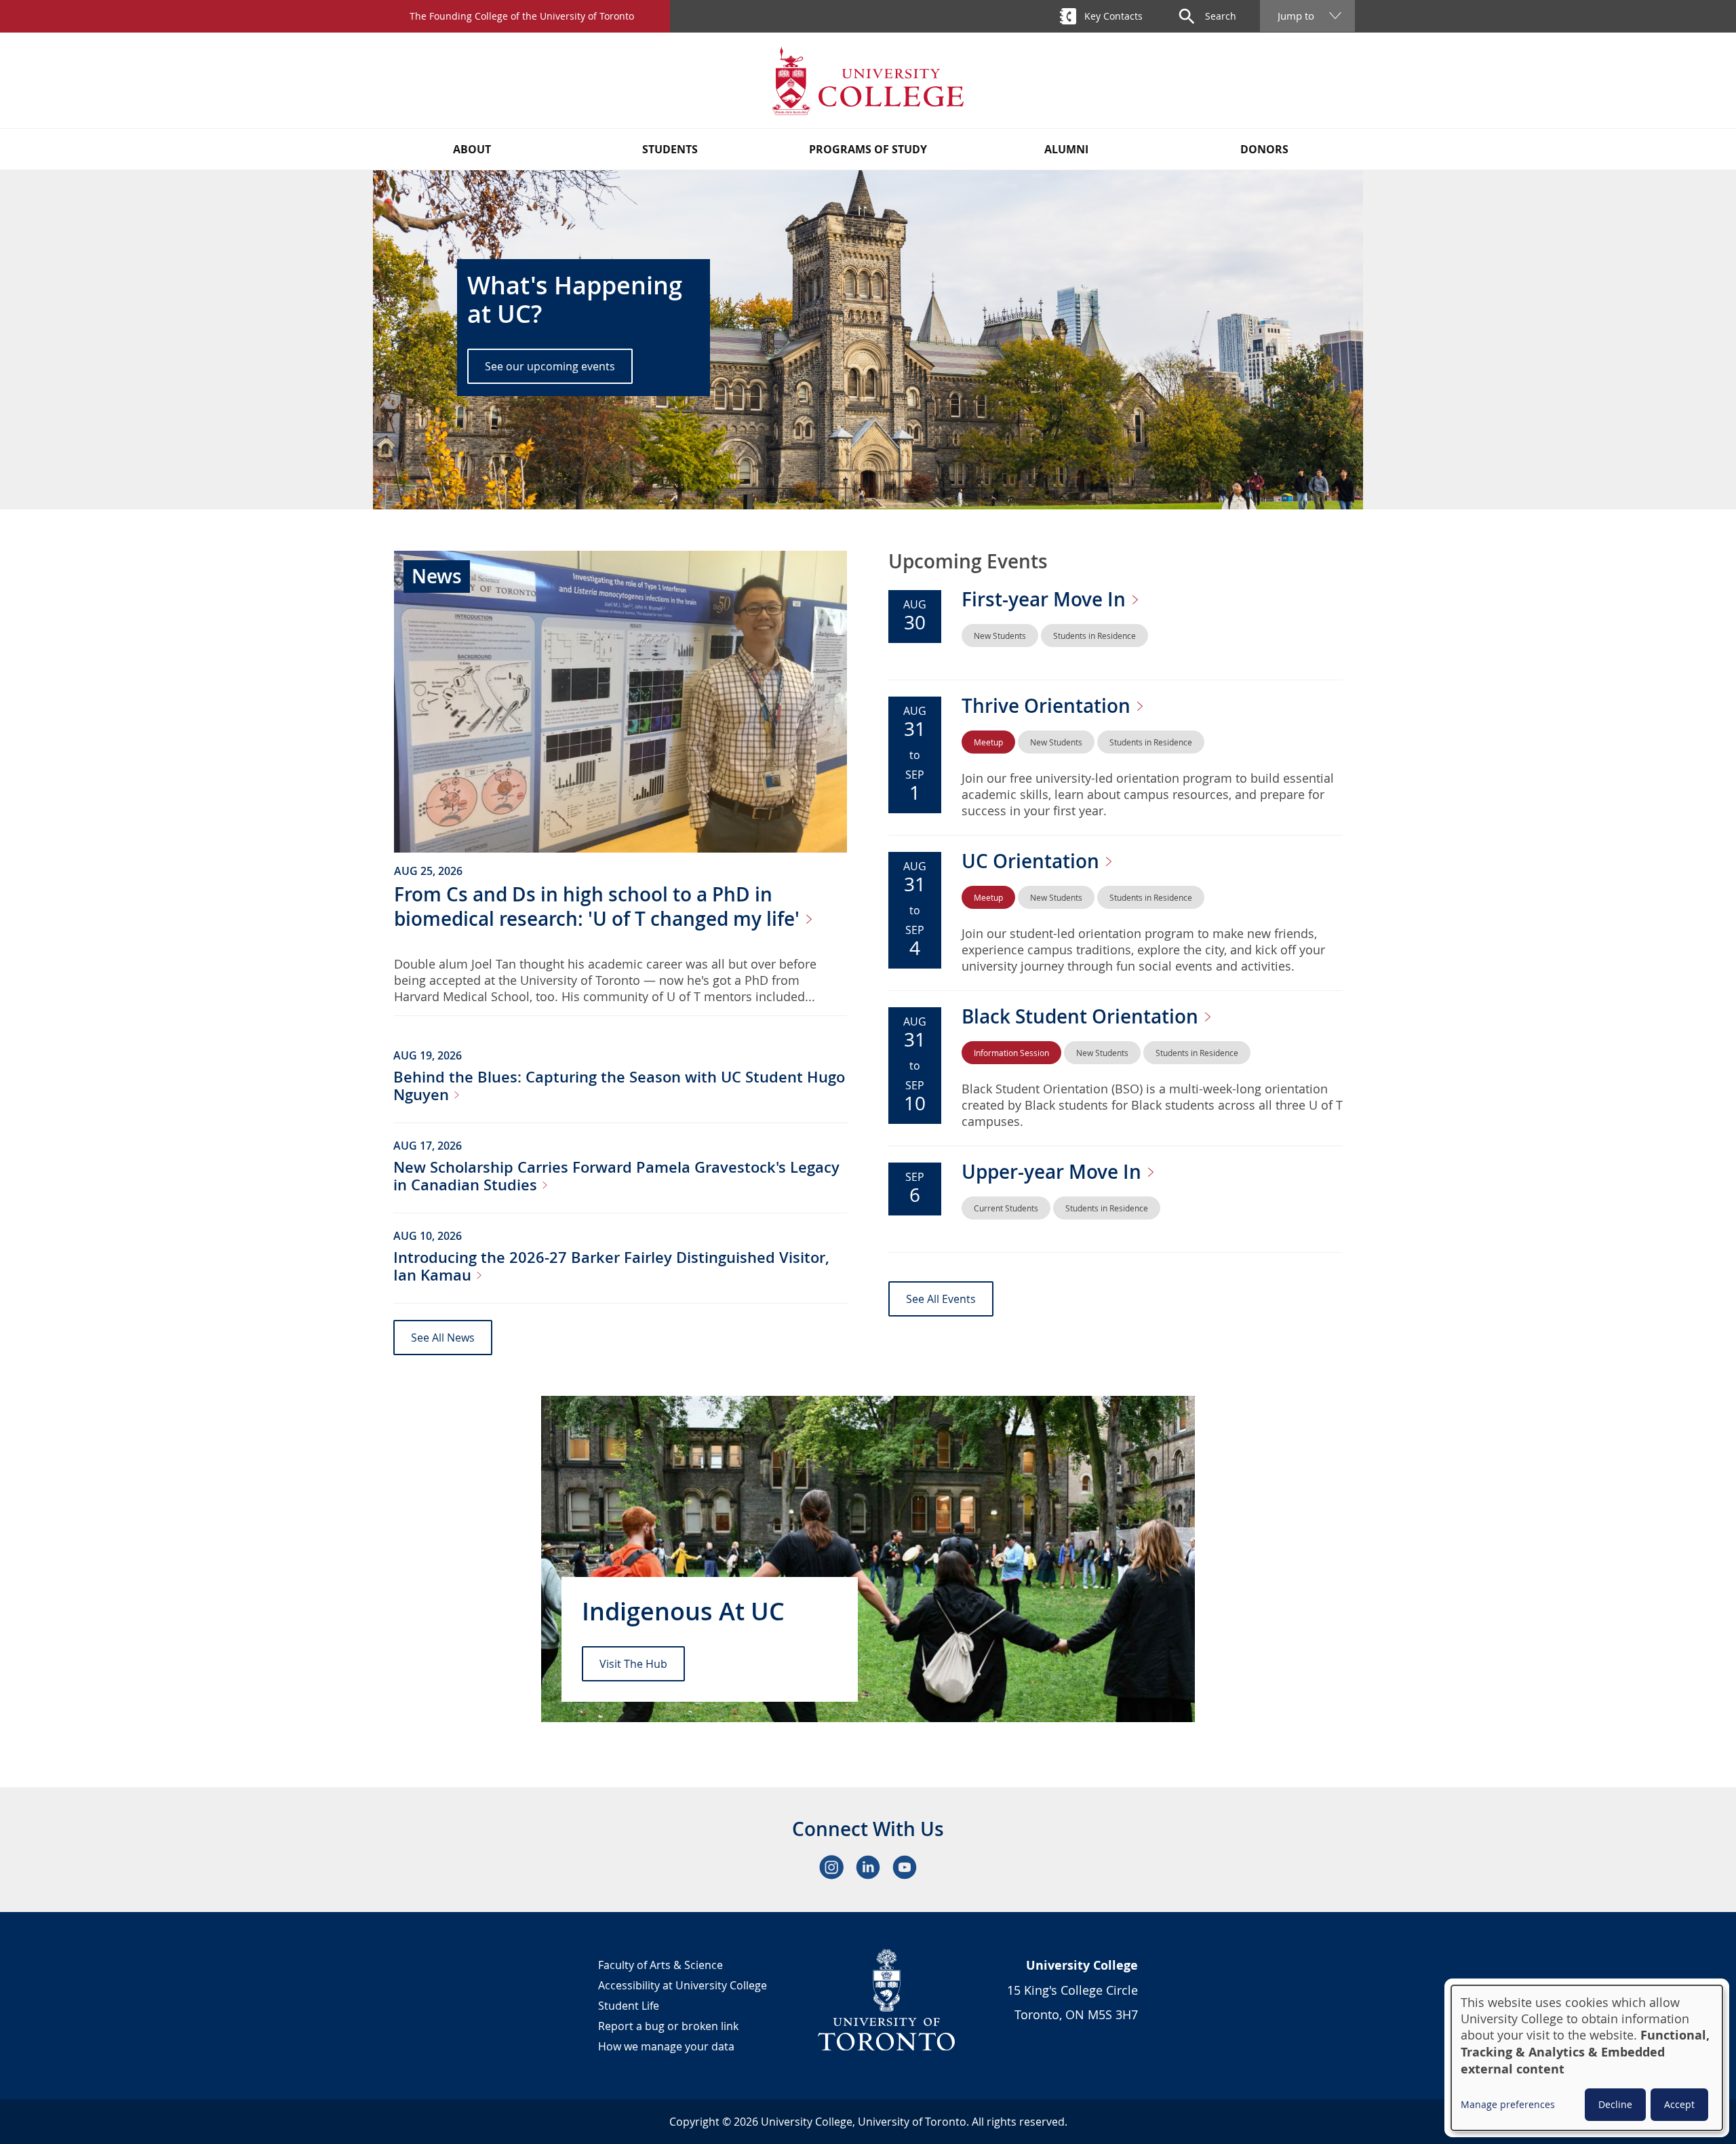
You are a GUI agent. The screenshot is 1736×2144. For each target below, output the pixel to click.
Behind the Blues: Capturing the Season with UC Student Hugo (619, 1086)
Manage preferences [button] (1508, 2104)
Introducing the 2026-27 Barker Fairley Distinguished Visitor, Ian (611, 1266)
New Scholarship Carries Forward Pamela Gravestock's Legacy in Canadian (616, 1176)
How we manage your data (666, 2046)
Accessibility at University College (683, 1985)
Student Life (629, 2006)
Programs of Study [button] (868, 149)
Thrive (1048, 706)
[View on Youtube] (905, 1867)
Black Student (1082, 1016)
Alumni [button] (1066, 149)
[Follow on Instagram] (831, 1867)
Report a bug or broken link (668, 2026)
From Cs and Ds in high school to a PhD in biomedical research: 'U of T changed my (599, 907)
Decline (1615, 2104)
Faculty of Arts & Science (660, 1965)
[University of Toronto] (887, 2000)
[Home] (868, 80)
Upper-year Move (1054, 1172)
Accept (1679, 2104)
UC (1033, 861)
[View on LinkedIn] (868, 1867)
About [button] (472, 149)
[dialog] (1587, 2058)
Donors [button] (1264, 149)
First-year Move (1046, 599)
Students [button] (670, 149)
